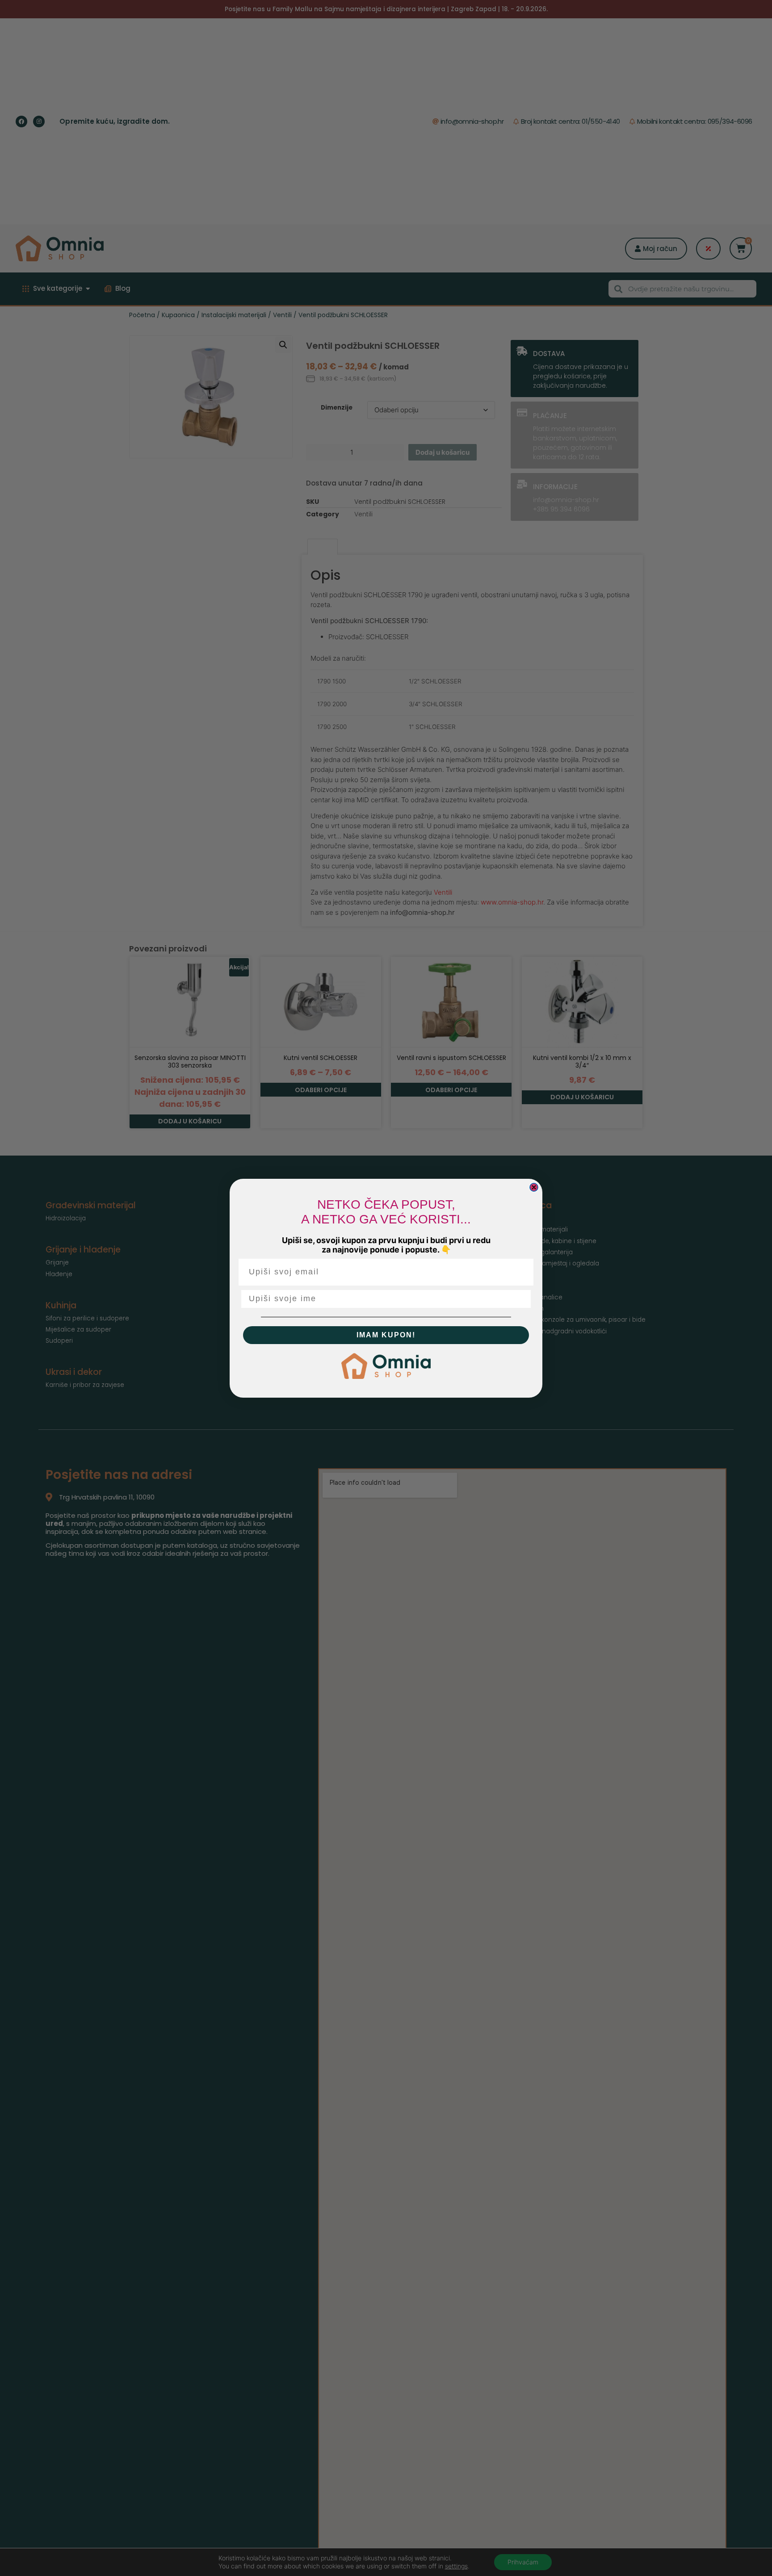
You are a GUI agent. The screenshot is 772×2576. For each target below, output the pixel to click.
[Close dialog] (534, 1187)
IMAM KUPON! (386, 1335)
